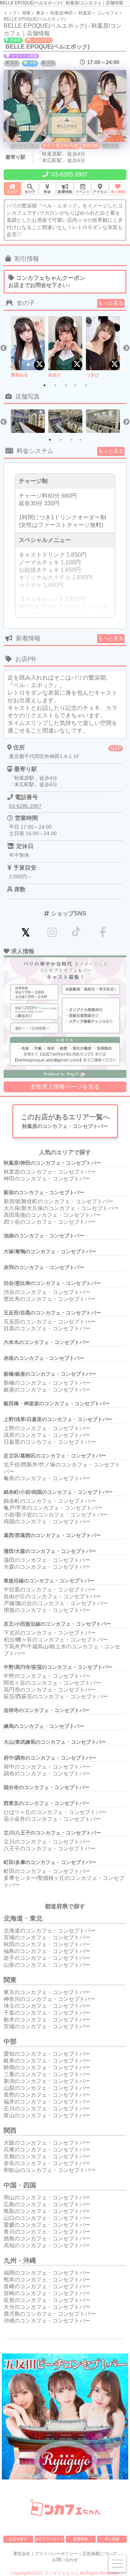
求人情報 (112, 2539)
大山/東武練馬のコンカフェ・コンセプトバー (55, 1742)
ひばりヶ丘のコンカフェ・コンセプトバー (55, 1812)
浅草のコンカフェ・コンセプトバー (47, 1435)
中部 (10, 2042)
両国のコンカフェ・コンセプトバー (47, 1521)
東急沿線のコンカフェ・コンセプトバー (49, 1581)
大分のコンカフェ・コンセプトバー (47, 2307)
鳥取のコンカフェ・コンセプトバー (47, 2211)
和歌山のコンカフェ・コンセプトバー (50, 2170)
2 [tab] (55, 385)
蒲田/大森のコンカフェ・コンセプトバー (50, 1551)
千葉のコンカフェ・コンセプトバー (47, 2013)
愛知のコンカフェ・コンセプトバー (47, 2054)
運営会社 (22, 2554)
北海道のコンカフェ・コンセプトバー (50, 1930)
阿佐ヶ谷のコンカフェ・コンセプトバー (52, 1683)
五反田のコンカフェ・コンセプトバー (50, 1321)
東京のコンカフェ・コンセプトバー (47, 1992)
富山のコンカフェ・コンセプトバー (47, 2115)
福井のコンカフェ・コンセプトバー (47, 2102)
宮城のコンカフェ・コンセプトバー (47, 1937)
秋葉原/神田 (62, 13)
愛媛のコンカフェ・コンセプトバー (47, 2225)
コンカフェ (108, 13)
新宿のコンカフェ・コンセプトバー (44, 1192)
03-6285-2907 (69, 174)
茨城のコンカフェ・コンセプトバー (47, 2026)
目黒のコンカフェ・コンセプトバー (47, 1328)
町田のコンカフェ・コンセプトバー (47, 1871)
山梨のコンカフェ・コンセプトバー (47, 2088)
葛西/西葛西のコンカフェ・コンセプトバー (52, 1535)
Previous (4, 348)
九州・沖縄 (20, 2261)
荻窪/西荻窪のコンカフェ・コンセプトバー (56, 1696)
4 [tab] (75, 385)
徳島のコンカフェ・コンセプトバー (47, 2238)
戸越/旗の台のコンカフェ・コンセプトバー (56, 1603)
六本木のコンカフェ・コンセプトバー (47, 1342)
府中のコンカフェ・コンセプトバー (47, 1767)
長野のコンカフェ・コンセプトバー (47, 2095)
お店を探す (18, 2539)
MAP (116, 748)
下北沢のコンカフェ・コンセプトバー (50, 1633)
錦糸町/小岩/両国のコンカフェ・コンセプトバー (58, 1492)
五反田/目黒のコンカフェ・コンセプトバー (52, 1313)
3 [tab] (66, 385)
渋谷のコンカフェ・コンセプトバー (47, 1292)
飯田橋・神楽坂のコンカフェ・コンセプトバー (57, 1403)
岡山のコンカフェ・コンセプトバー (47, 2197)
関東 (26, 13)
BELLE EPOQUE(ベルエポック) (35, 19)
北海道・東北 (23, 1918)
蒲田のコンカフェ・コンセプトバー (47, 1560)
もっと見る (111, 303)
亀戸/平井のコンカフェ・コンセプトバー (53, 1508)
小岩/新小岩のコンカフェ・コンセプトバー (56, 1515)
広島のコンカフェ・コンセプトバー (47, 2204)
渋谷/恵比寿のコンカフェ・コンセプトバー (52, 1283)
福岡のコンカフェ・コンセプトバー (47, 2273)
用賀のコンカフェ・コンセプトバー (47, 1610)
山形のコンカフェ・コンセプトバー (47, 1965)
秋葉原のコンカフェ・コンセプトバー (50, 1172)
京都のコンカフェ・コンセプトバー (47, 2156)
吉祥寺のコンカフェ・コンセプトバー (47, 1710)
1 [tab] (44, 385)
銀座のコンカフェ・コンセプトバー (47, 1390)
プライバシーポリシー (56, 2554)
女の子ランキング (49, 2539)
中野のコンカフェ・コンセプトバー (47, 1676)
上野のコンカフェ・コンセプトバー (47, 1428)
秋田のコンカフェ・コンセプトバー (47, 1944)
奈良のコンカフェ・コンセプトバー (47, 2163)
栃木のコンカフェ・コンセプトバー (47, 2019)
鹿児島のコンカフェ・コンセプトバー (50, 2314)
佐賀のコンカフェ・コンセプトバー (47, 2300)
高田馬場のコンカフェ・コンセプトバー (52, 1215)
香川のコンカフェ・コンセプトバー (47, 2232)
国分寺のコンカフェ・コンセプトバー (47, 1787)
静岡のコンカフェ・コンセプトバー (47, 2067)
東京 (40, 13)
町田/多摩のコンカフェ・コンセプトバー (50, 1862)
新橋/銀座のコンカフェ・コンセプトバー (50, 1374)
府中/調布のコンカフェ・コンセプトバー (50, 1758)
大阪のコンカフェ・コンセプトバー (47, 2143)
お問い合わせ (65, 2560)
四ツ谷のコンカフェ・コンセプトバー (50, 1222)
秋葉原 (85, 13)
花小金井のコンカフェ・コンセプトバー (52, 1819)
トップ (10, 13)
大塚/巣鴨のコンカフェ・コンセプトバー (50, 1251)
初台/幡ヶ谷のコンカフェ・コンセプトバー (56, 1639)
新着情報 (81, 2539)
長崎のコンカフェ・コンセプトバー (47, 2286)
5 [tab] (86, 385)
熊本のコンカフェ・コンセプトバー (47, 2279)
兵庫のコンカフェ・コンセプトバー (47, 2149)
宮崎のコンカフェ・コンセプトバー (47, 2293)
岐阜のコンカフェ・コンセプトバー (47, 2060)
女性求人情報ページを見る (65, 1087)
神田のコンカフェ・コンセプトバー (47, 1179)
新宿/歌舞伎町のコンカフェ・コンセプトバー (58, 1201)
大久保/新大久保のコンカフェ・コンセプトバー (61, 1208)
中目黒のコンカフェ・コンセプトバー (50, 1589)
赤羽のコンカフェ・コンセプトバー (44, 1267)
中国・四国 (20, 2185)
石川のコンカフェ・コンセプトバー (47, 2108)
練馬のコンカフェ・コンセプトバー (44, 1726)
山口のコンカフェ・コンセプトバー (47, 2218)
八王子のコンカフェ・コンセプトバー (50, 1848)
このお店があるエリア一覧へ (65, 1121)
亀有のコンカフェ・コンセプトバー (47, 1478)
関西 (10, 2131)
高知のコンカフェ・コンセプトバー (47, 2245)
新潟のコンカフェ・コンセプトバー (47, 2081)
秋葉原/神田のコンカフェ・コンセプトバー (52, 1163)
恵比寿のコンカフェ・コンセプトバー (50, 1299)
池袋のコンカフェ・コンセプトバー (44, 1236)
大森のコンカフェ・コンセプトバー (47, 1567)
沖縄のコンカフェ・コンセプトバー (47, 2320)
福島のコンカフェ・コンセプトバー (47, 1951)
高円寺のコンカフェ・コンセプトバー (50, 1690)
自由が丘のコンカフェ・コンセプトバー (52, 1596)
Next (126, 348)
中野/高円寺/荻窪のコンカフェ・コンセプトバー (58, 1667)
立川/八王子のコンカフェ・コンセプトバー (52, 1833)
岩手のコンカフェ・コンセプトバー (47, 1958)
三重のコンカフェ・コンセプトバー (47, 2074)
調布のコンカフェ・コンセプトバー (47, 1773)
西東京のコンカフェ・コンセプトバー (47, 1803)
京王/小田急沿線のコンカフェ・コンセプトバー (57, 1624)
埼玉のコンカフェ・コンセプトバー (47, 2006)
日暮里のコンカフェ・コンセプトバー (50, 1442)
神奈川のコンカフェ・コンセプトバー (50, 1999)
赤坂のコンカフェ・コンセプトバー (44, 1358)
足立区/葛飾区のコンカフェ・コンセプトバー (55, 1456)
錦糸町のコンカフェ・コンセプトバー (50, 1501)
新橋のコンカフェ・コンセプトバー (47, 1383)
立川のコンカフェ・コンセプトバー (47, 1842)
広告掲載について (100, 2554)
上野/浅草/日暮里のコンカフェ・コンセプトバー (58, 1419)
